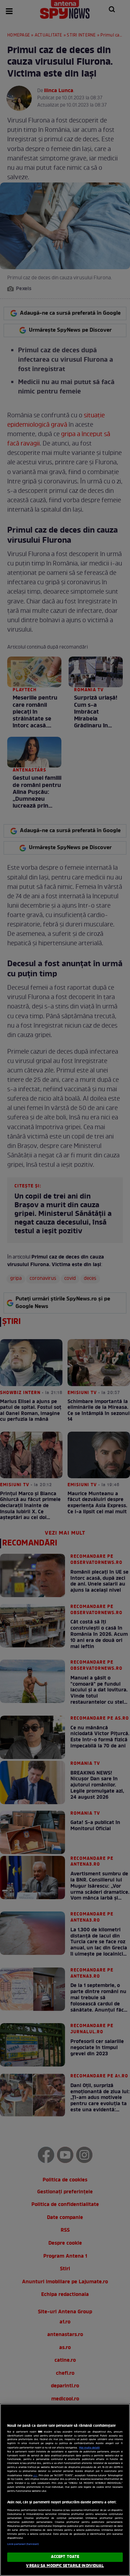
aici (35, 2476)
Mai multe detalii (89, 2448)
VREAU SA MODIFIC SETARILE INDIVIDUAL (65, 2566)
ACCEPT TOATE (65, 2557)
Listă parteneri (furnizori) (23, 2544)
